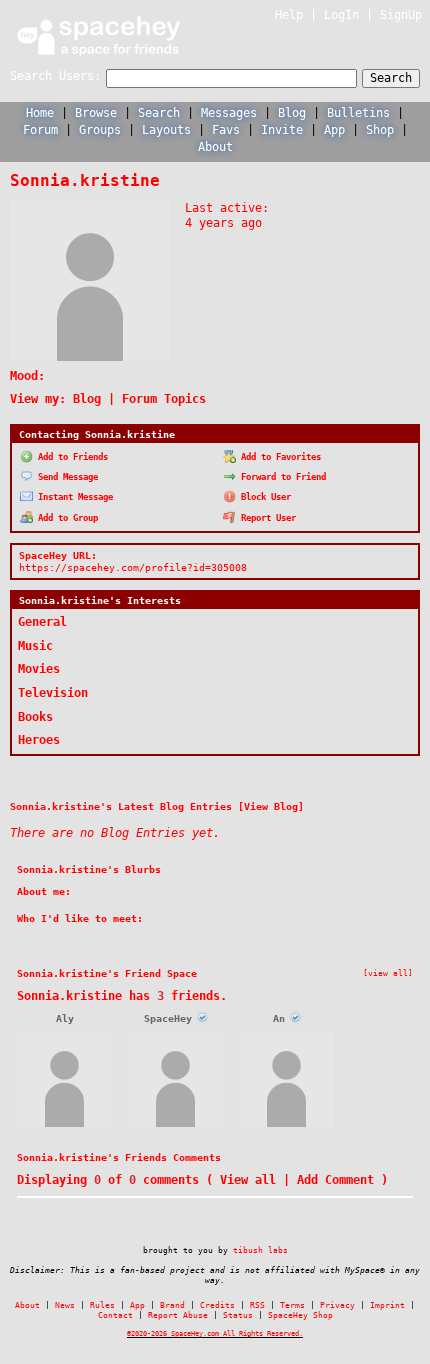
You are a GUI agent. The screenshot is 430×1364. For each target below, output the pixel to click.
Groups (100, 130)
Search (391, 78)
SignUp (401, 15)
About (215, 147)
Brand (172, 1305)
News (65, 1305)
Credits (217, 1305)
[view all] (388, 973)
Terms (292, 1305)
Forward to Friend (281, 477)
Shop (380, 130)
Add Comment (335, 1180)
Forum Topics (164, 399)
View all (248, 1180)
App (334, 130)
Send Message (65, 477)
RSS (257, 1305)
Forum (40, 130)
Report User (266, 518)
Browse (96, 113)
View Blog (271, 806)
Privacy (337, 1305)
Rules (102, 1305)
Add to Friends (70, 457)
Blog (292, 113)
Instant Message (73, 497)
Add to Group (65, 518)
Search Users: (55, 76)
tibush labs (260, 1250)
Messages (229, 113)
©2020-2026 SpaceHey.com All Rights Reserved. (215, 1333)
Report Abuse (178, 1315)
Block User (263, 497)
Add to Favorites (278, 457)
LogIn (341, 15)
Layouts (166, 130)
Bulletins (358, 113)
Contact (115, 1315)
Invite (282, 130)
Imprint (387, 1305)
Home (40, 113)
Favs (226, 130)
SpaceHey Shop (300, 1315)
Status (238, 1315)
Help (289, 15)
